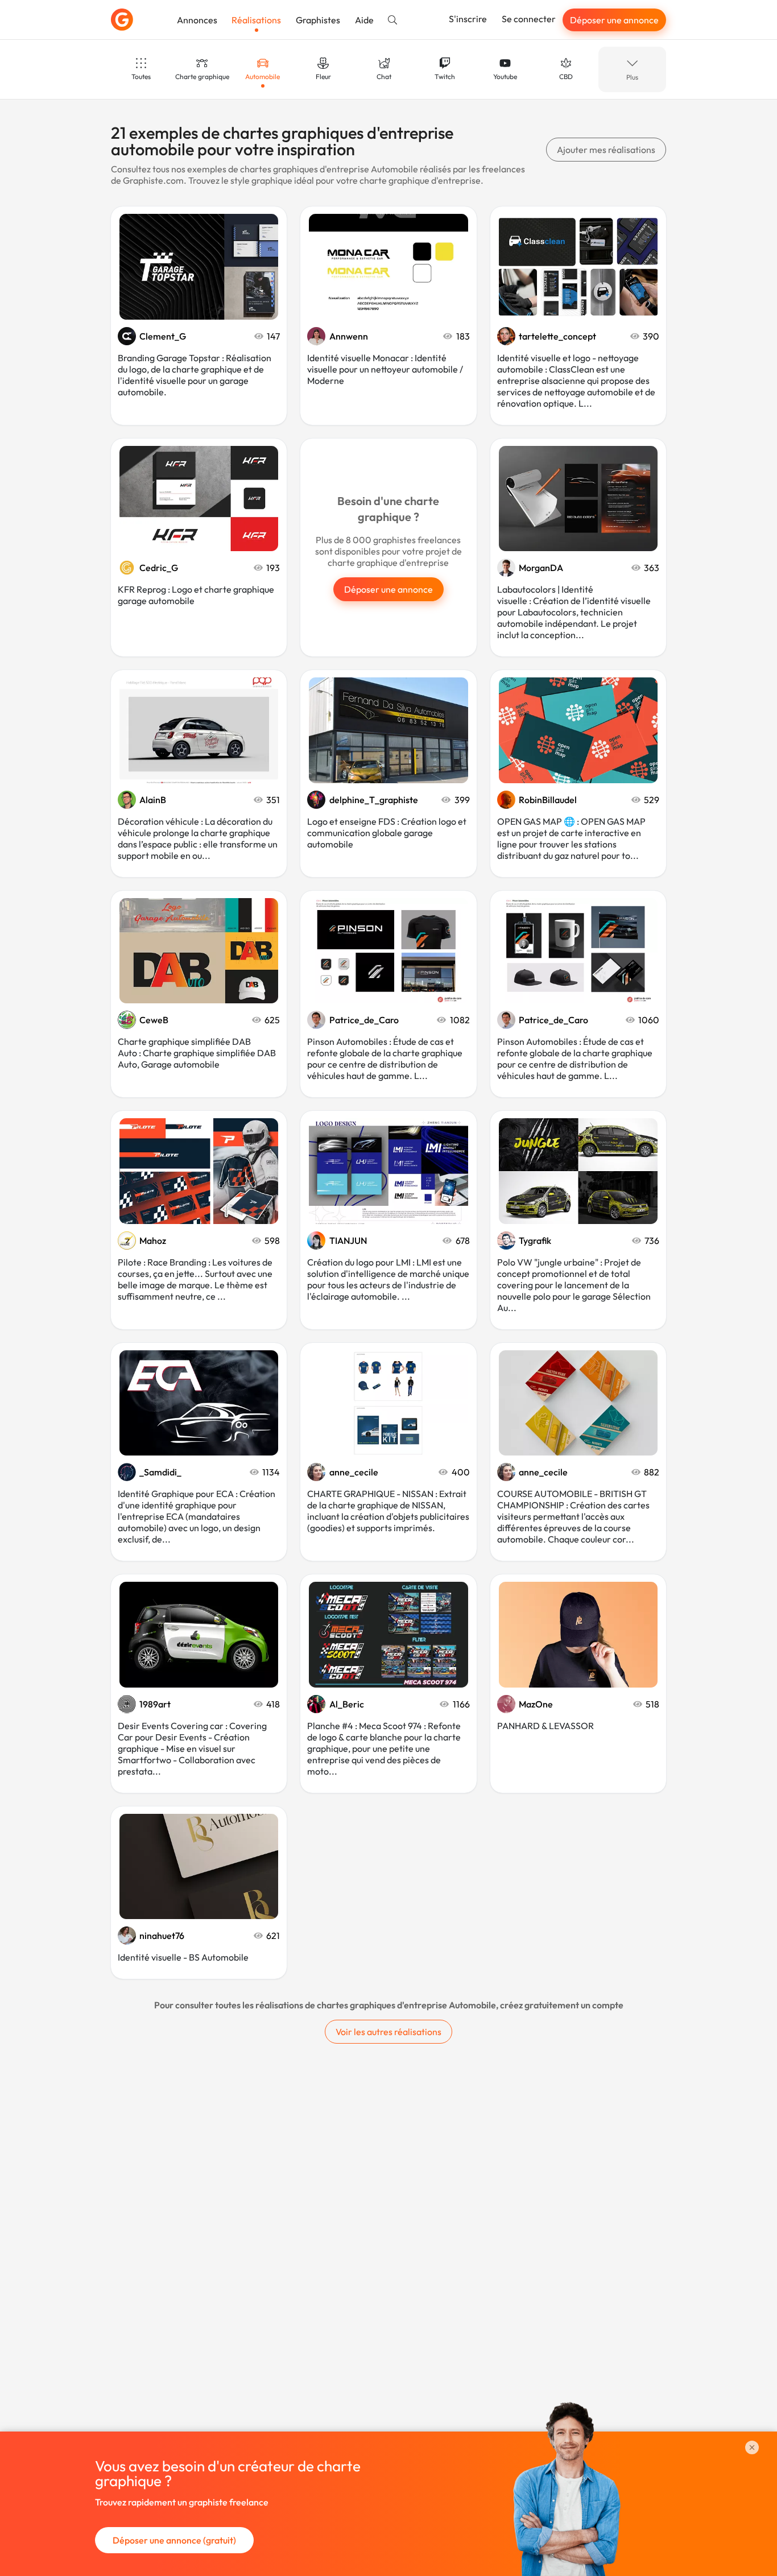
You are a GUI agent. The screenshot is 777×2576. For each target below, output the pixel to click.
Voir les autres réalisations (388, 2032)
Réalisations (256, 20)
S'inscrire (468, 19)
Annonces (197, 20)
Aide (364, 20)
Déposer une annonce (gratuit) (174, 2540)
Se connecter (529, 19)
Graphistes (318, 20)
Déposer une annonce (614, 20)
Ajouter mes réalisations (606, 150)
